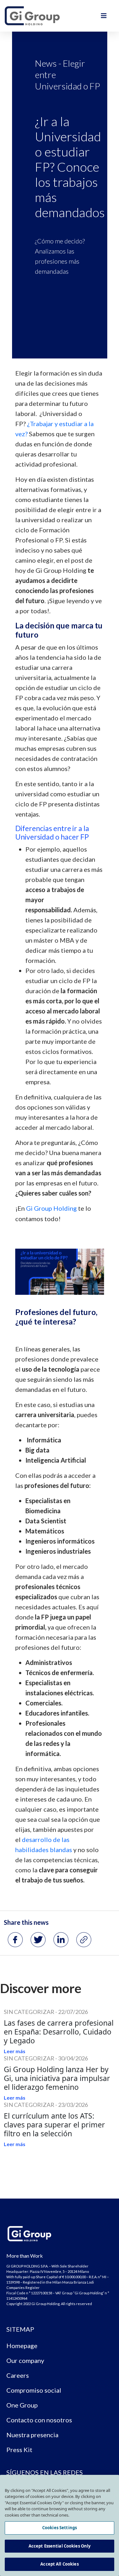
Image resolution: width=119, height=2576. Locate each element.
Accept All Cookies (59, 2564)
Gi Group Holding (51, 1208)
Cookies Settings (60, 2528)
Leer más (15, 2051)
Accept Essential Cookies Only (60, 2546)
